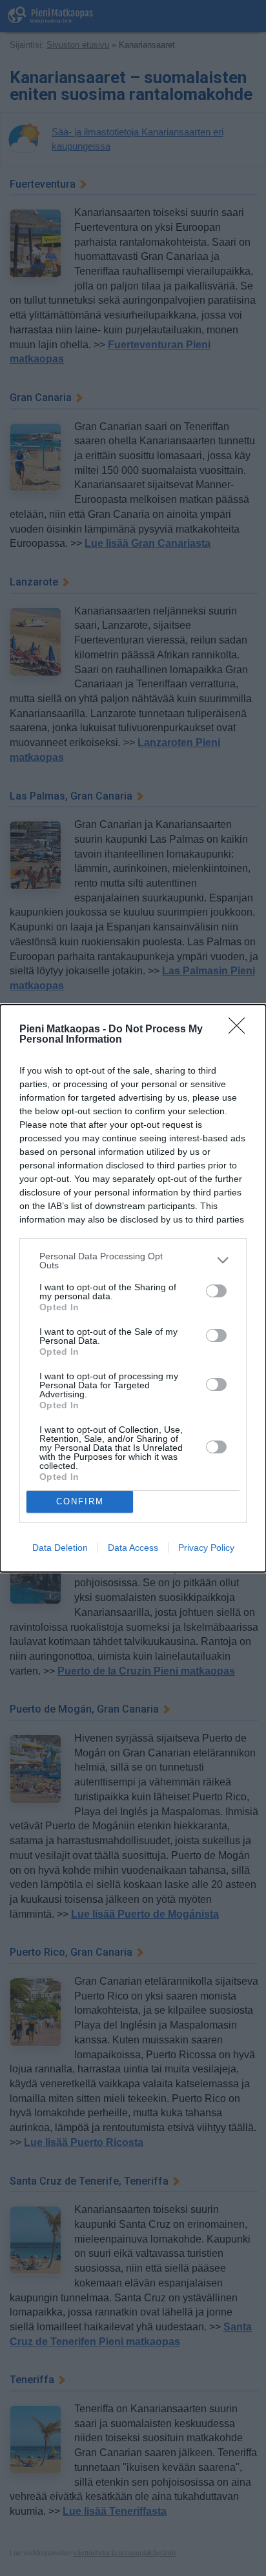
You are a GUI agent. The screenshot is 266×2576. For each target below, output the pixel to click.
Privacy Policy (206, 1548)
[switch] (216, 1291)
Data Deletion (60, 1548)
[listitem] (133, 1261)
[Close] (241, 1030)
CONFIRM (80, 1501)
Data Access (133, 1548)
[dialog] (133, 1288)
